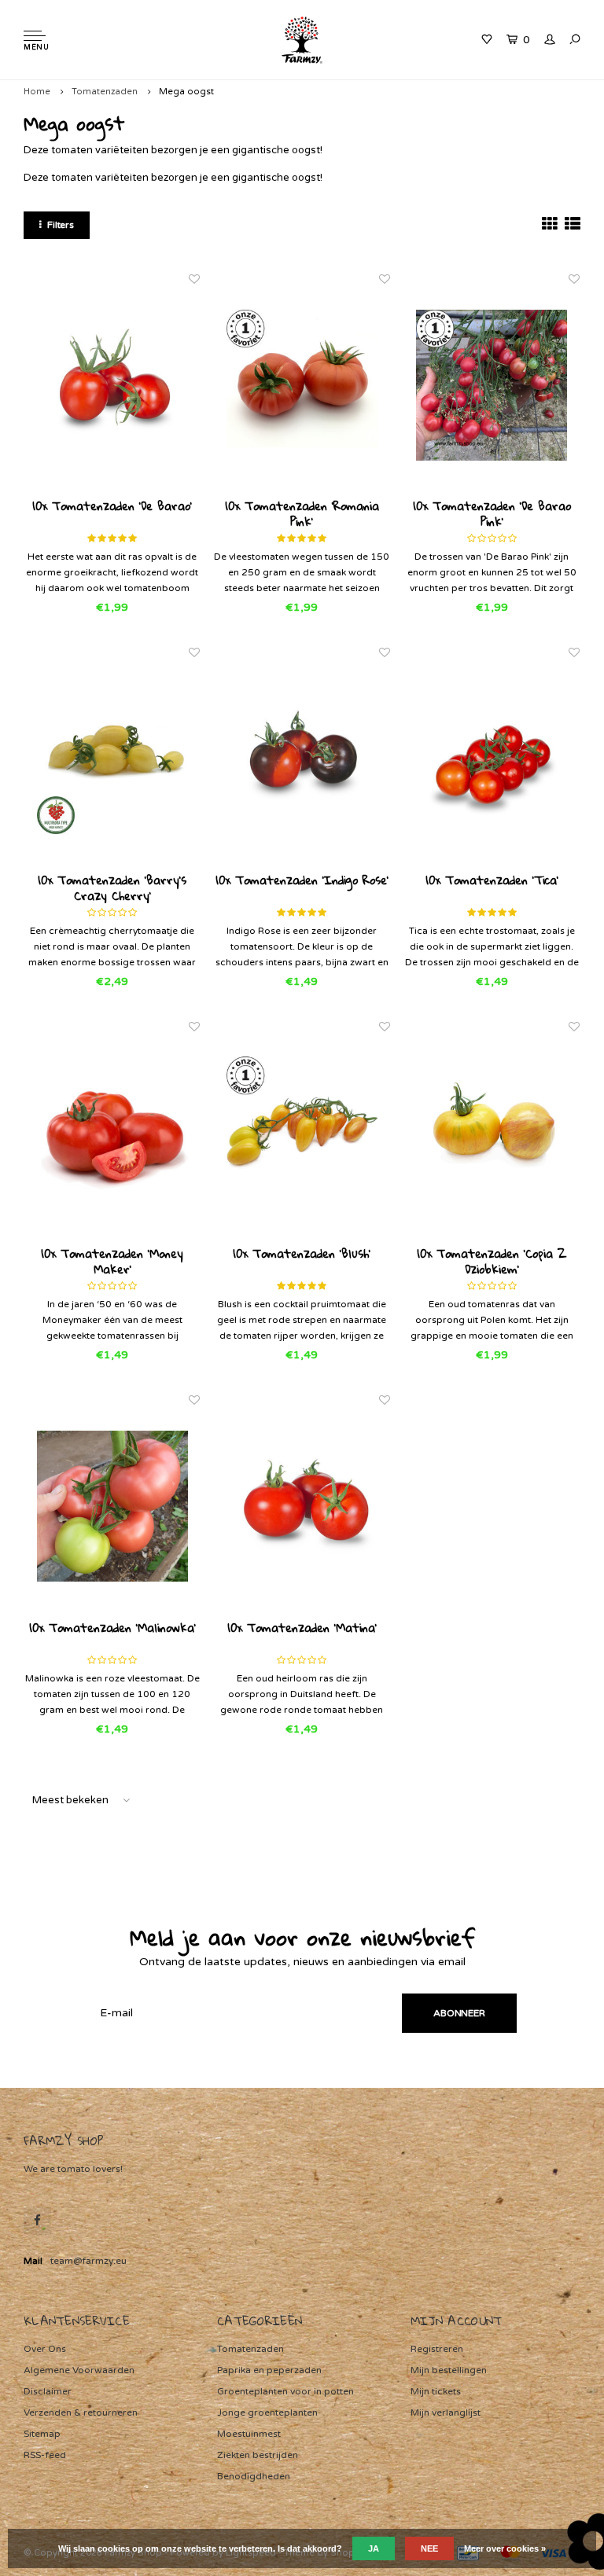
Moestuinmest (249, 2434)
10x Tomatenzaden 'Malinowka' (112, 1629)
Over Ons (45, 2349)
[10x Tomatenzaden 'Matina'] (302, 1506)
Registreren (437, 2349)
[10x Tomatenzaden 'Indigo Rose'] (302, 758)
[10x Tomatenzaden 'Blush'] (302, 1132)
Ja (374, 2548)
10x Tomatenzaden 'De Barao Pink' (492, 513)
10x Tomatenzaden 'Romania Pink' (302, 513)
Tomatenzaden (105, 92)
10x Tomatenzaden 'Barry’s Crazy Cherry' (112, 887)
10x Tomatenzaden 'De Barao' (112, 507)
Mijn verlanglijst (446, 2412)
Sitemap (42, 2434)
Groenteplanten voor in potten (285, 2391)
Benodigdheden (254, 2476)
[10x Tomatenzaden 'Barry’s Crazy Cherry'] (112, 758)
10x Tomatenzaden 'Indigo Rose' (302, 881)
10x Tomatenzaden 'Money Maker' (112, 1261)
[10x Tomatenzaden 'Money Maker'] (112, 1132)
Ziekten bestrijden (258, 2455)
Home (37, 92)
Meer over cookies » (505, 2548)
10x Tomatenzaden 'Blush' (302, 1255)
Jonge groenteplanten (267, 2412)
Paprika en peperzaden (269, 2370)
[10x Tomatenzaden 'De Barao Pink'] (492, 385)
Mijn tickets (436, 2391)
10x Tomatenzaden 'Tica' (492, 881)
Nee (429, 2548)
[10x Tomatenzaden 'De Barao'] (112, 385)
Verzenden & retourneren (81, 2412)
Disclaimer (48, 2391)
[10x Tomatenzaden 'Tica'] (492, 758)
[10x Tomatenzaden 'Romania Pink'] (302, 385)
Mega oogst (186, 92)
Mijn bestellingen (449, 2370)
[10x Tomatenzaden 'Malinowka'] (112, 1506)
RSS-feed (45, 2455)
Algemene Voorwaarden (79, 2370)
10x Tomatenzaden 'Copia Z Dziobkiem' (492, 1261)
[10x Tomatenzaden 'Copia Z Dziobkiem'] (492, 1132)
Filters (61, 225)
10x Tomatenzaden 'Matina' (302, 1629)
